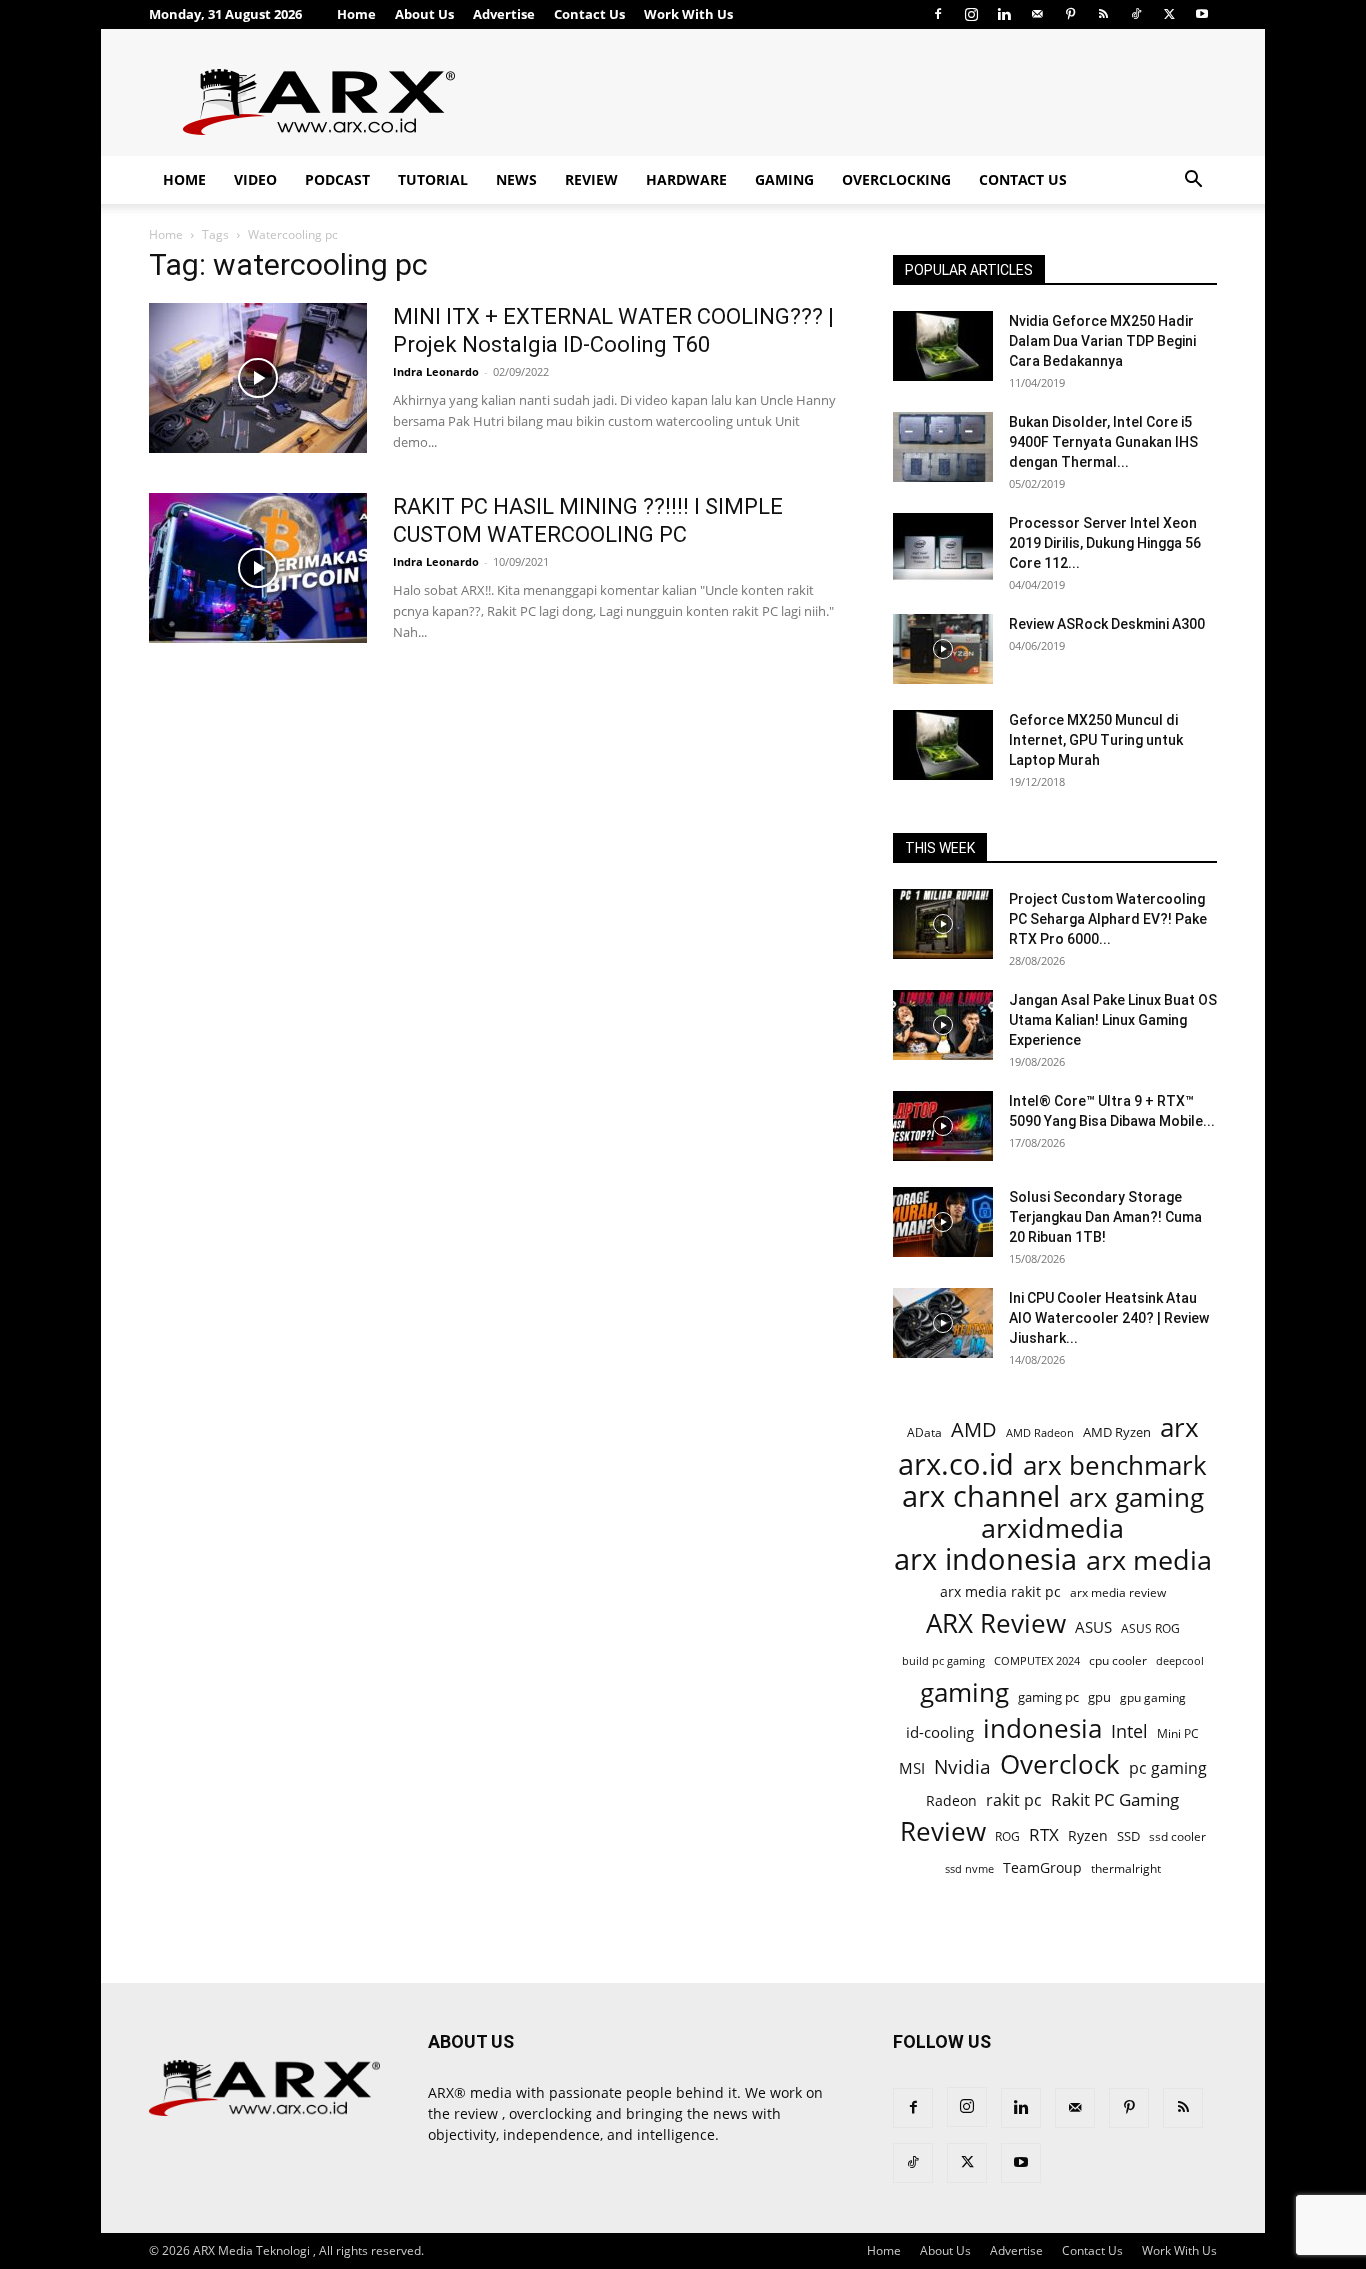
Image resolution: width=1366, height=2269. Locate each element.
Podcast (337, 179)
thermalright (1126, 1868)
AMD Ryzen (1117, 1432)
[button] (1193, 181)
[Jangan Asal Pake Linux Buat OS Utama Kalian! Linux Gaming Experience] (943, 1025)
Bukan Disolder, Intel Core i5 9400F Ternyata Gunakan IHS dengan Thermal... (1103, 442)
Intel (1129, 1731)
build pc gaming (943, 1660)
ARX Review (996, 1623)
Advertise (504, 14)
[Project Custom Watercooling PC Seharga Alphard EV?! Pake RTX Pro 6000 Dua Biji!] (943, 924)
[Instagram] (971, 14)
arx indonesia (985, 1559)
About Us (424, 14)
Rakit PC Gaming (1115, 1799)
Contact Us (589, 14)
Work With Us (688, 14)
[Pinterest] (1070, 14)
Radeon (951, 1800)
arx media (1149, 1560)
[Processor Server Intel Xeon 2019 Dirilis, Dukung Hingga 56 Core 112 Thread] (943, 548)
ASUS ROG (1150, 1628)
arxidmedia (1052, 1528)
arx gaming (1136, 1497)
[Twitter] (1169, 14)
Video (255, 179)
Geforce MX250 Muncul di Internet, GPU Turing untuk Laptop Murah (1096, 740)
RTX (1044, 1834)
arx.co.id (956, 1464)
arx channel (981, 1496)
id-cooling (940, 1732)
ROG (1007, 1836)
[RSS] (1103, 14)
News (516, 179)
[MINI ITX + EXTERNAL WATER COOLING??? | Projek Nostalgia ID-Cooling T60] (258, 378)
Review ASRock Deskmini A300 (1107, 624)
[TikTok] (1136, 14)
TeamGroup (1042, 1867)
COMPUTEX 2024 (1037, 1660)
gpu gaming (1153, 1697)
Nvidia (962, 1767)
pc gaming (1168, 1768)
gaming (964, 1692)
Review (591, 179)
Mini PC (1178, 1733)
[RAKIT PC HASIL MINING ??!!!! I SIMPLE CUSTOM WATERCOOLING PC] (258, 568)
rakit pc (1014, 1799)
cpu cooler (1118, 1660)
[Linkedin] (1004, 14)
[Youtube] (1202, 14)
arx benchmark (1115, 1465)
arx (1179, 1427)
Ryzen (1088, 1835)
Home (356, 14)
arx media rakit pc (1000, 1591)
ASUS (1093, 1627)
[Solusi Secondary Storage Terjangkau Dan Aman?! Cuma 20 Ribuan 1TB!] (943, 1222)
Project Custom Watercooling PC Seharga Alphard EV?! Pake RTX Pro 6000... (1108, 919)
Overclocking (896, 179)
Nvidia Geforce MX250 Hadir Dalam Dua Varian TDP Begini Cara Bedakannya (1102, 341)
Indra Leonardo (436, 371)
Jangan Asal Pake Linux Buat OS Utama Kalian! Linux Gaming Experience (1113, 1020)
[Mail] (1037, 14)
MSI (912, 1768)
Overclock (1060, 1764)
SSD (1128, 1836)
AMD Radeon (1040, 1433)
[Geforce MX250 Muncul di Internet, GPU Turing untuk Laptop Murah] (943, 745)
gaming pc (1048, 1697)
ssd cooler (1177, 1836)
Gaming (784, 179)
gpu (1099, 1697)
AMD (974, 1429)
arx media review (1118, 1592)
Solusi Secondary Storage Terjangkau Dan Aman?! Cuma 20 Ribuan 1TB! (1105, 1217)
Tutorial (433, 179)
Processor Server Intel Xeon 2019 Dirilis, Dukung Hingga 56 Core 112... (1105, 543)
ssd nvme (969, 1868)
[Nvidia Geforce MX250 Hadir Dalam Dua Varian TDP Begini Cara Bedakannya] (943, 346)
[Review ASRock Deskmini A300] (943, 649)
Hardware (686, 179)
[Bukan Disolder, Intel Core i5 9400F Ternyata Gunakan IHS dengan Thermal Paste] (943, 447)
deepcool (1180, 1661)
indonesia (1042, 1728)
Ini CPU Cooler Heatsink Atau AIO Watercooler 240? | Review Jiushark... (1109, 1318)
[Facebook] (938, 14)
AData (924, 1432)
